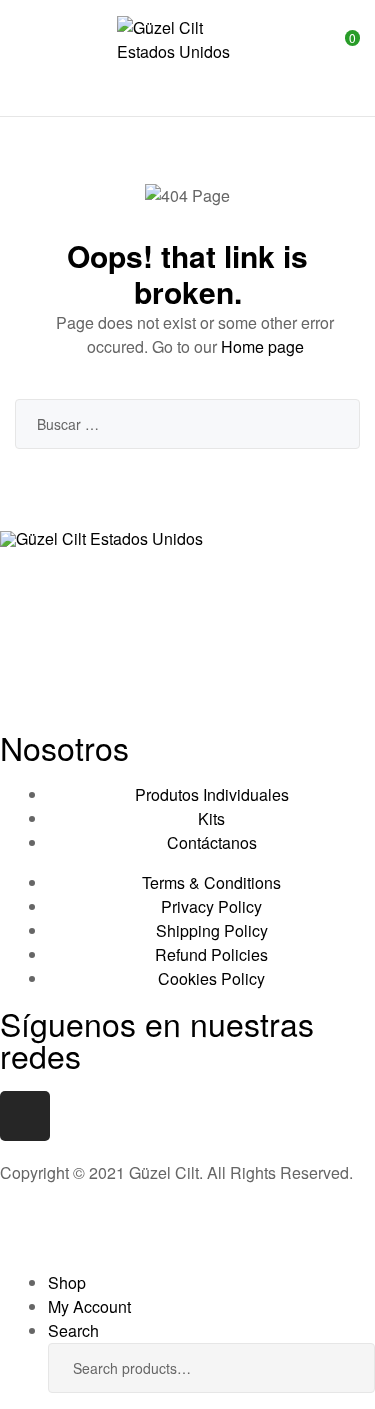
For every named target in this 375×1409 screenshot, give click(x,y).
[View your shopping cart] (337, 57)
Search (345, 1368)
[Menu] (23, 57)
